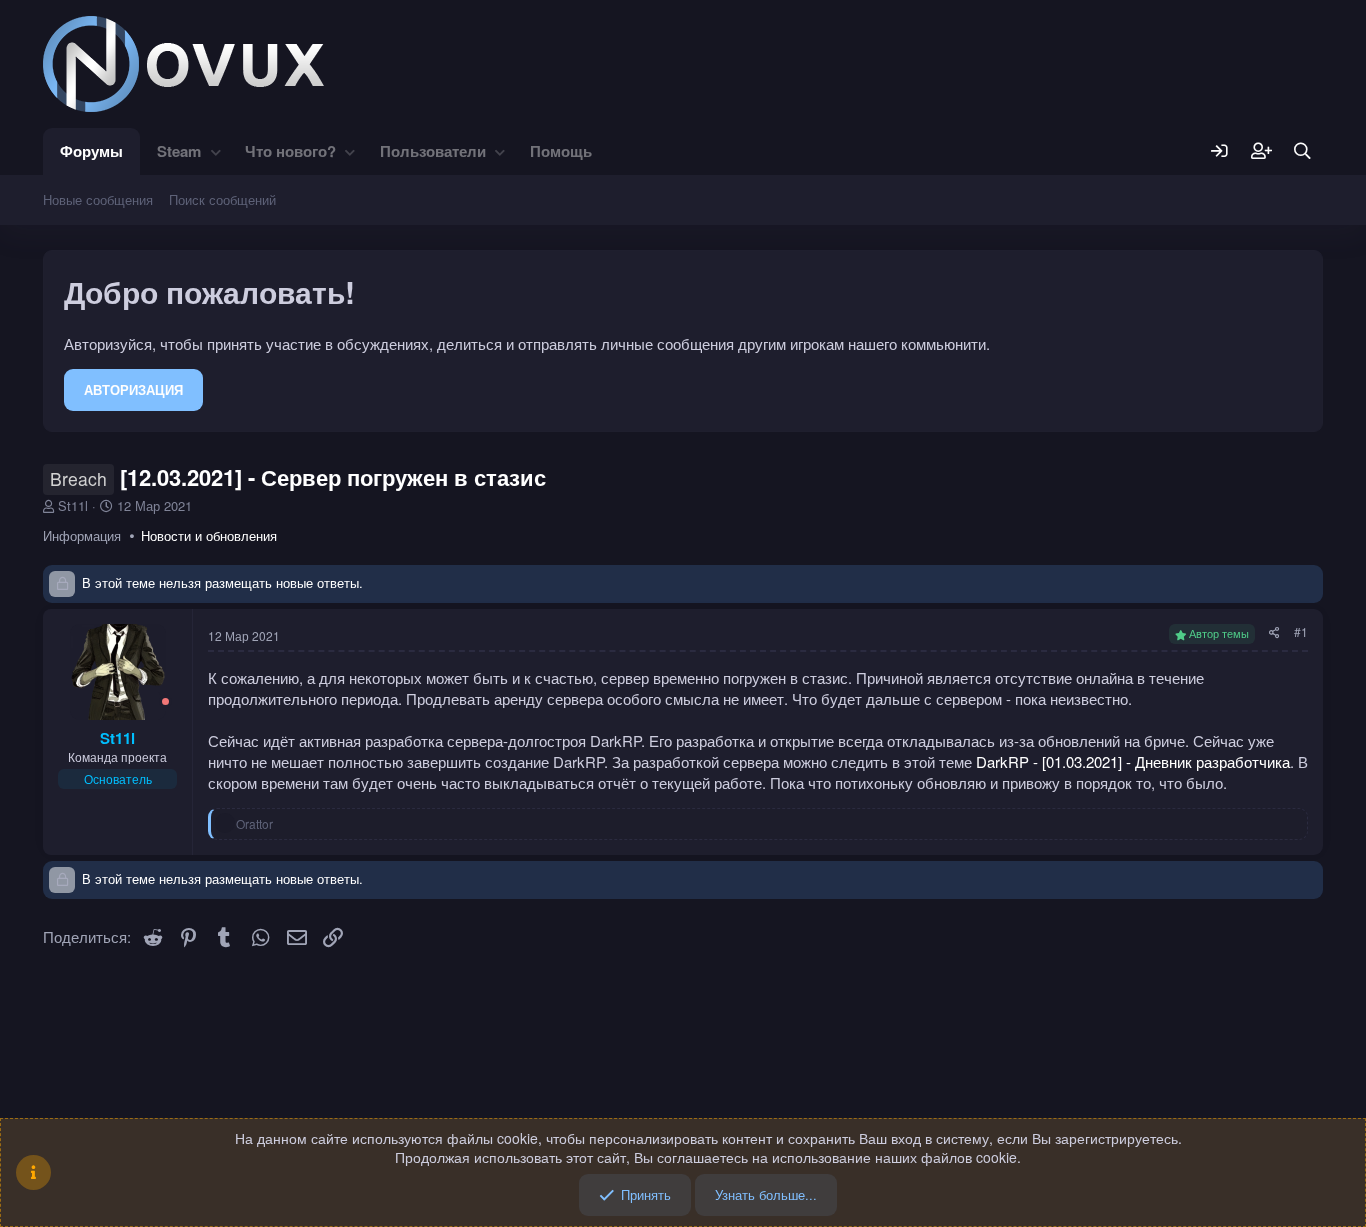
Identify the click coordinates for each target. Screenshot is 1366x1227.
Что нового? (290, 151)
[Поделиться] (1274, 632)
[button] (215, 151)
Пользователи (433, 151)
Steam (179, 151)
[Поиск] (1302, 151)
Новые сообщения (98, 199)
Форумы (91, 151)
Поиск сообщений (222, 199)
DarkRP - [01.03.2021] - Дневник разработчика (1133, 761)
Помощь (561, 151)
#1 (1301, 631)
